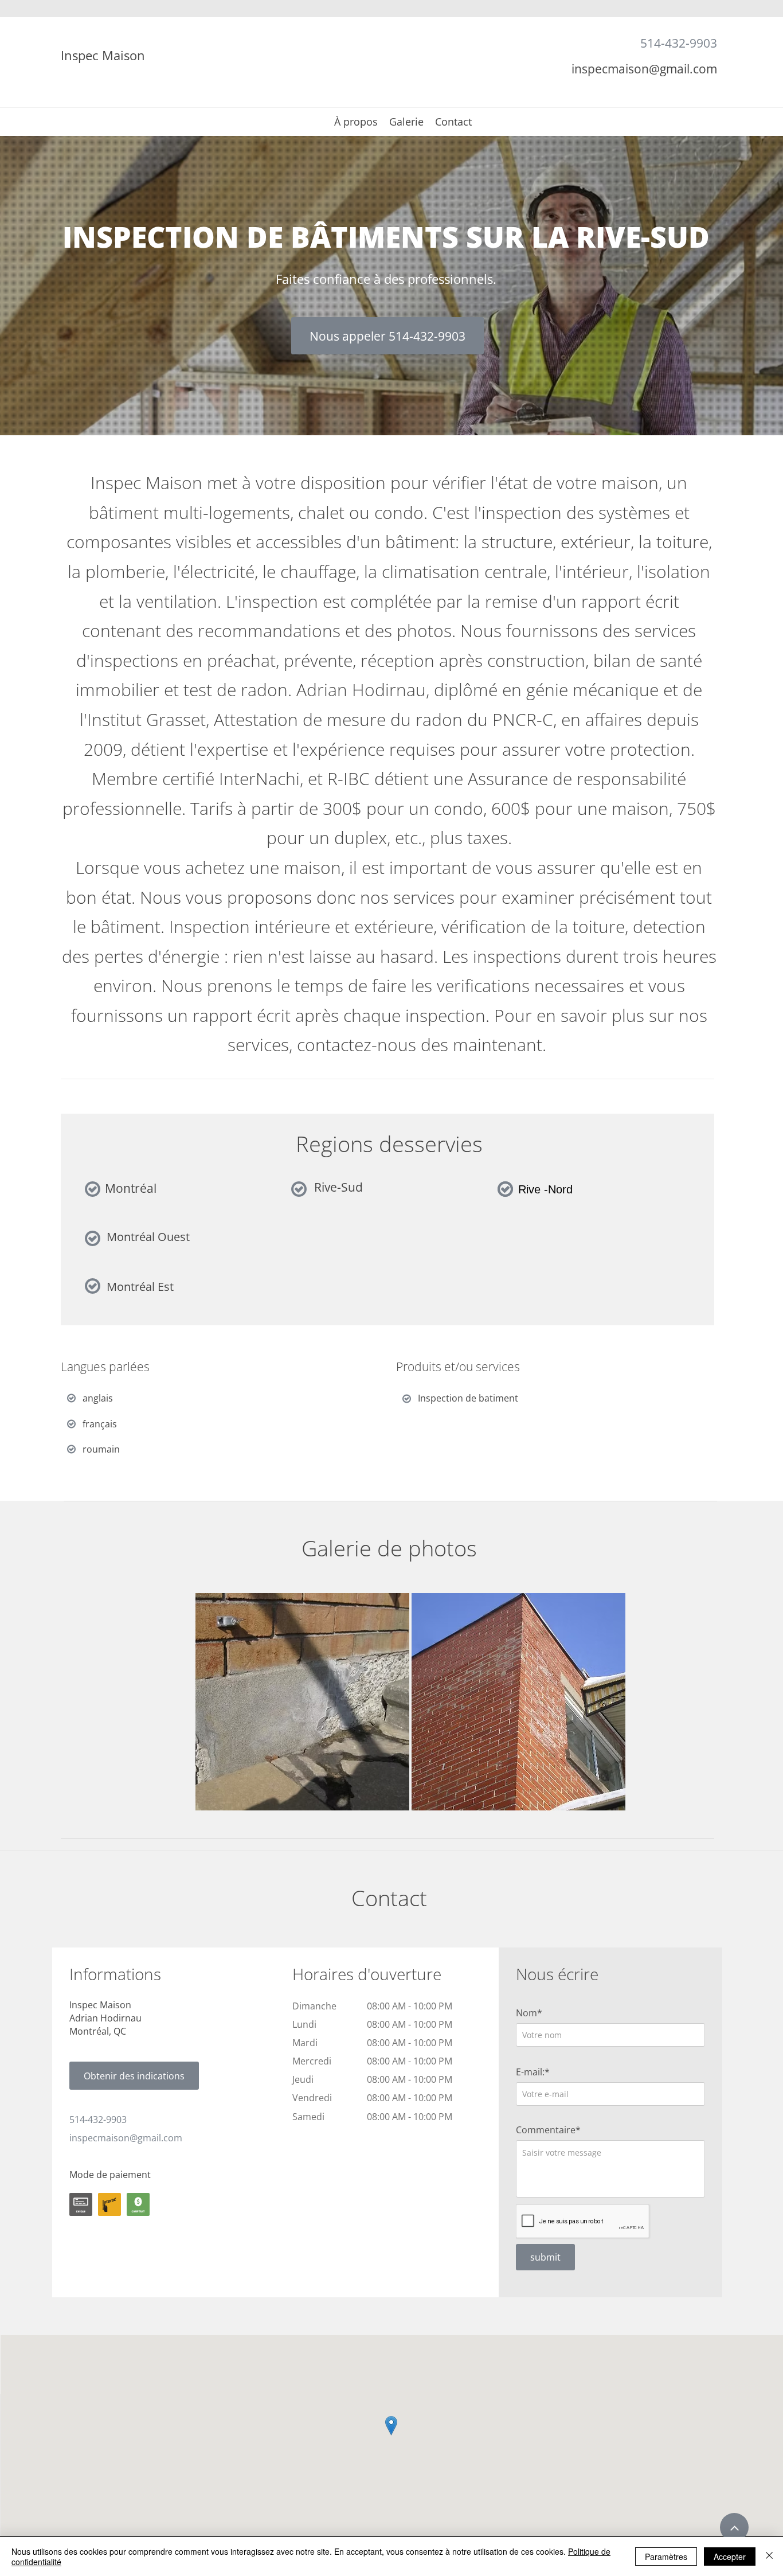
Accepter (730, 2557)
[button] (302, 1702)
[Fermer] (769, 2557)
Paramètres (666, 2557)
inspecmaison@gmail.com (644, 69)
